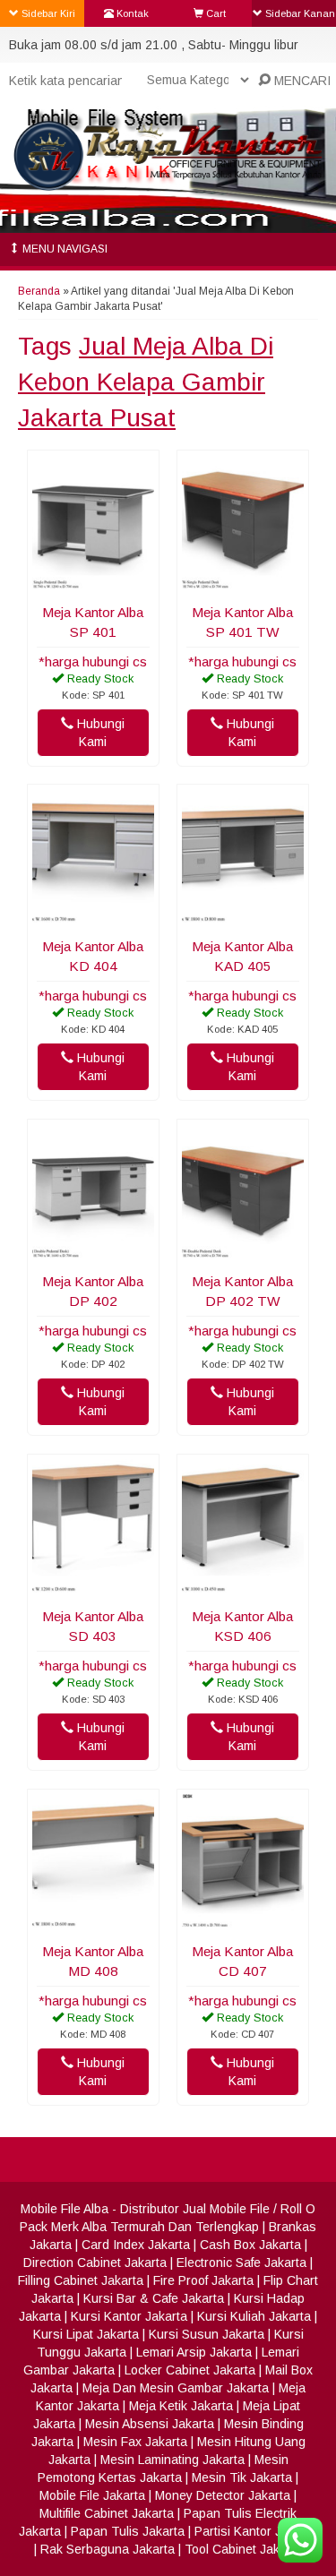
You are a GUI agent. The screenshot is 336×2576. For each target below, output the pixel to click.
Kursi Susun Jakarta (207, 2334)
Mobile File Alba (65, 2209)
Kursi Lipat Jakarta (86, 2334)
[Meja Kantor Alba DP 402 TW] (243, 1254)
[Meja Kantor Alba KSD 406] (243, 1589)
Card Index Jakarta (136, 2245)
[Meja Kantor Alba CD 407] (243, 1924)
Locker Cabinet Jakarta (190, 2370)
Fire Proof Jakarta (203, 2280)
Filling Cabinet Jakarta (81, 2280)
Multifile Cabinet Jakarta (107, 2513)
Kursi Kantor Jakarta (129, 2316)
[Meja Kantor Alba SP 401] (93, 585)
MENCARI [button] (301, 81)
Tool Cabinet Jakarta (243, 2549)
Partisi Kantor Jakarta (256, 2531)
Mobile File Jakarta (92, 2495)
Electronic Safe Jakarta (241, 2263)
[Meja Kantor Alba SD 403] (93, 1589)
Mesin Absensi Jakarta (150, 2424)
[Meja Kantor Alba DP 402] (93, 1254)
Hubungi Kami (99, 733)
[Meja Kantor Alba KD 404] (93, 919)
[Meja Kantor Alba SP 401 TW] (243, 585)
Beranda (39, 291)
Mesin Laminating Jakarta (172, 2460)
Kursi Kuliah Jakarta (254, 2316)
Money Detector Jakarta (223, 2495)
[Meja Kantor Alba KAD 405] (243, 919)
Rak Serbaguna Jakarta (108, 2549)
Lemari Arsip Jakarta (194, 2352)
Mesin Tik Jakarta (242, 2477)
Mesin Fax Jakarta (135, 2442)
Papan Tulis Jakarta (128, 2531)
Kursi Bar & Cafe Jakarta (154, 2298)
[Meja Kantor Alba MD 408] (93, 1924)
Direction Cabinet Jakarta (95, 2263)
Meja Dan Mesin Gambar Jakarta (176, 2388)
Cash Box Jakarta (250, 2245)
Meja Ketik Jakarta (181, 2406)
